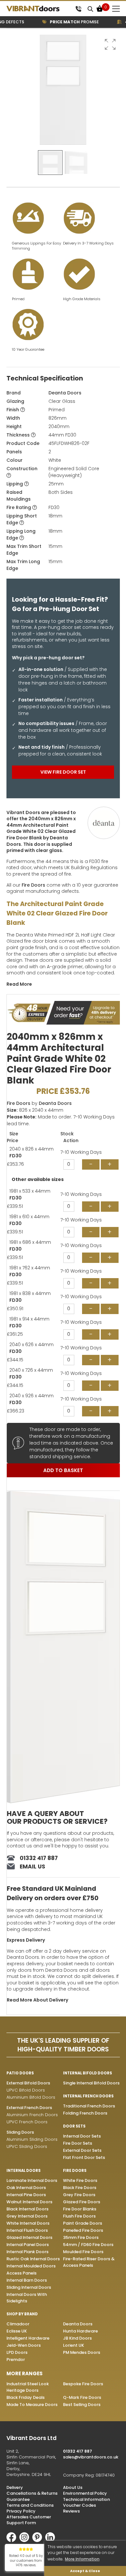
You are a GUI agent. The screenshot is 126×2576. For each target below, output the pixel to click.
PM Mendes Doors (82, 2352)
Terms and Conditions (30, 2505)
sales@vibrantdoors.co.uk (91, 2457)
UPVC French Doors (27, 2122)
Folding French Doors (85, 2113)
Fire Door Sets (78, 2143)
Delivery (15, 2487)
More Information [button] (82, 2559)
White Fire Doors (80, 2180)
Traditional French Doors (89, 2106)
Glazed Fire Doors (82, 2202)
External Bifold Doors (28, 2083)
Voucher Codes (79, 2505)
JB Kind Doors (77, 2338)
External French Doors (29, 2108)
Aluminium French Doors (32, 2115)
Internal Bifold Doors (88, 2073)
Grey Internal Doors (27, 2216)
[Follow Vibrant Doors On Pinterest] (39, 2541)
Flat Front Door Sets (84, 2157)
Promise (66, 22)
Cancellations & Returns (32, 2493)
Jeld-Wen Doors (24, 2345)
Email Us (32, 1867)
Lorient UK (73, 2345)
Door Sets (74, 2126)
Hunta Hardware (80, 2331)
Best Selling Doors (82, 2405)
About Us (73, 2487)
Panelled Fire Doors (83, 2230)
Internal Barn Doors (27, 2280)
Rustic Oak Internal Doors (33, 2259)
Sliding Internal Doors (29, 2287)
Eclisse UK (17, 2331)
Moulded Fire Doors (83, 2252)
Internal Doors (24, 2171)
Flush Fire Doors (79, 2216)
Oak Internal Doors (26, 2188)
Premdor (16, 2360)
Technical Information (86, 2499)
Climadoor (18, 2324)
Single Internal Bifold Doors (91, 2083)
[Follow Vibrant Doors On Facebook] (13, 2541)
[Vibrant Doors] (40, 9)
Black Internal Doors (27, 2209)
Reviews (71, 2511)
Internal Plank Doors (27, 2252)
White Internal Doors (28, 2223)
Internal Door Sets (82, 2136)
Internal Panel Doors (28, 2245)
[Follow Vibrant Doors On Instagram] (26, 2541)
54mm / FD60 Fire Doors (88, 2245)
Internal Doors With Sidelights (27, 2298)
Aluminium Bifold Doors (31, 2097)
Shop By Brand (22, 2314)
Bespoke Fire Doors (83, 2384)
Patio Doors (20, 2073)
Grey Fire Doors (79, 2195)
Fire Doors (33, 885)
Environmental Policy (85, 2493)
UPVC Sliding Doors (27, 2146)
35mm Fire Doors (81, 2237)
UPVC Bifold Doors (26, 2090)
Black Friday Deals (26, 2397)
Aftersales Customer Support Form (29, 2520)
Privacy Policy (21, 2511)
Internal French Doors (88, 2096)
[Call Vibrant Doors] (78, 9)
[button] (110, 44)
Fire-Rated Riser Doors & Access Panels (89, 2262)
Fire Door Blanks (80, 2209)
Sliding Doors (20, 2132)
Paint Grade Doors (83, 2223)
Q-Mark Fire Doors (82, 2397)
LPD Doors (17, 2352)
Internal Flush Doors (27, 2230)
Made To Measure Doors (32, 2405)
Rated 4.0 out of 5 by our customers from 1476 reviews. (26, 2560)
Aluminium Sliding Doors (32, 2139)
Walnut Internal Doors (29, 2202)
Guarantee (18, 2499)
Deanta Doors (65, 393)
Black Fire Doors (80, 2188)
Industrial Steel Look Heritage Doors (28, 2387)
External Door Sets (82, 2150)
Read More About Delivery (37, 2000)
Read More (19, 984)
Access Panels (21, 2273)
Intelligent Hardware (28, 2338)
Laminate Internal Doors (32, 2180)
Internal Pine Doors (26, 2195)
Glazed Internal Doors (29, 2237)
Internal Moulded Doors (31, 2266)
